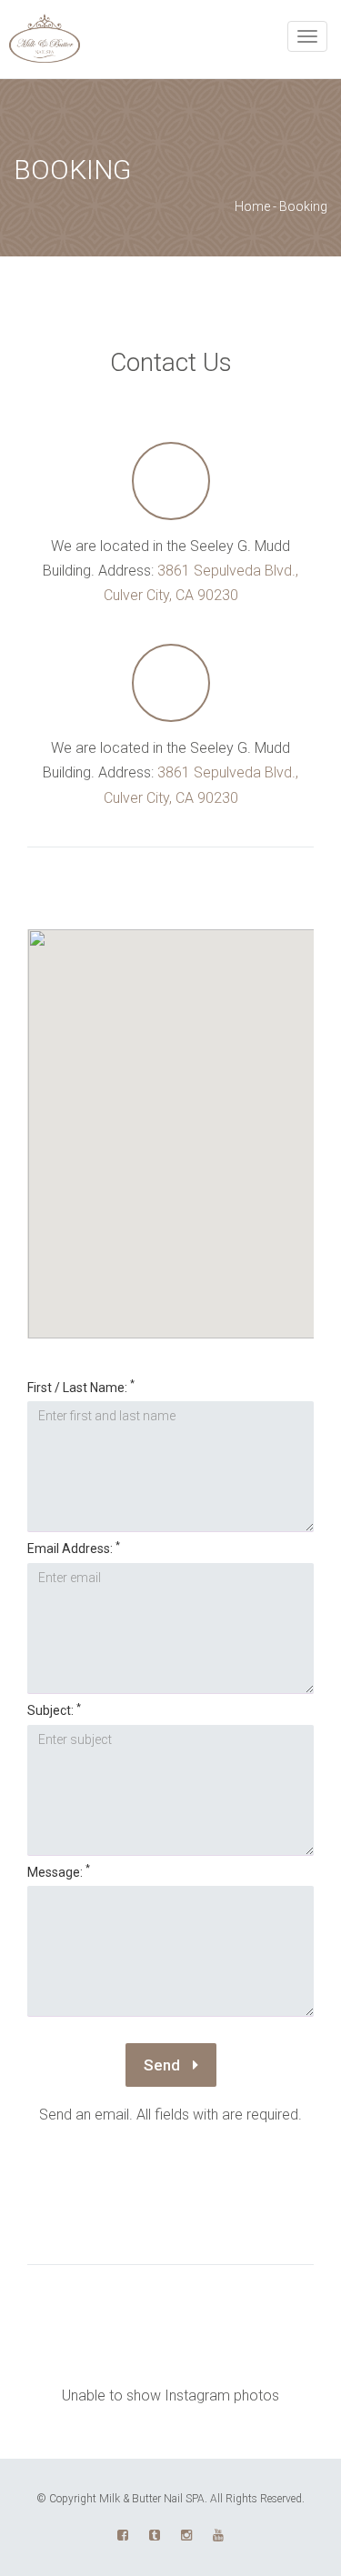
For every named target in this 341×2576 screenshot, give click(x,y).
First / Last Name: (81, 1387)
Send (164, 2065)
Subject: (54, 1710)
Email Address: (74, 1548)
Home (252, 206)
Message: (59, 1872)
